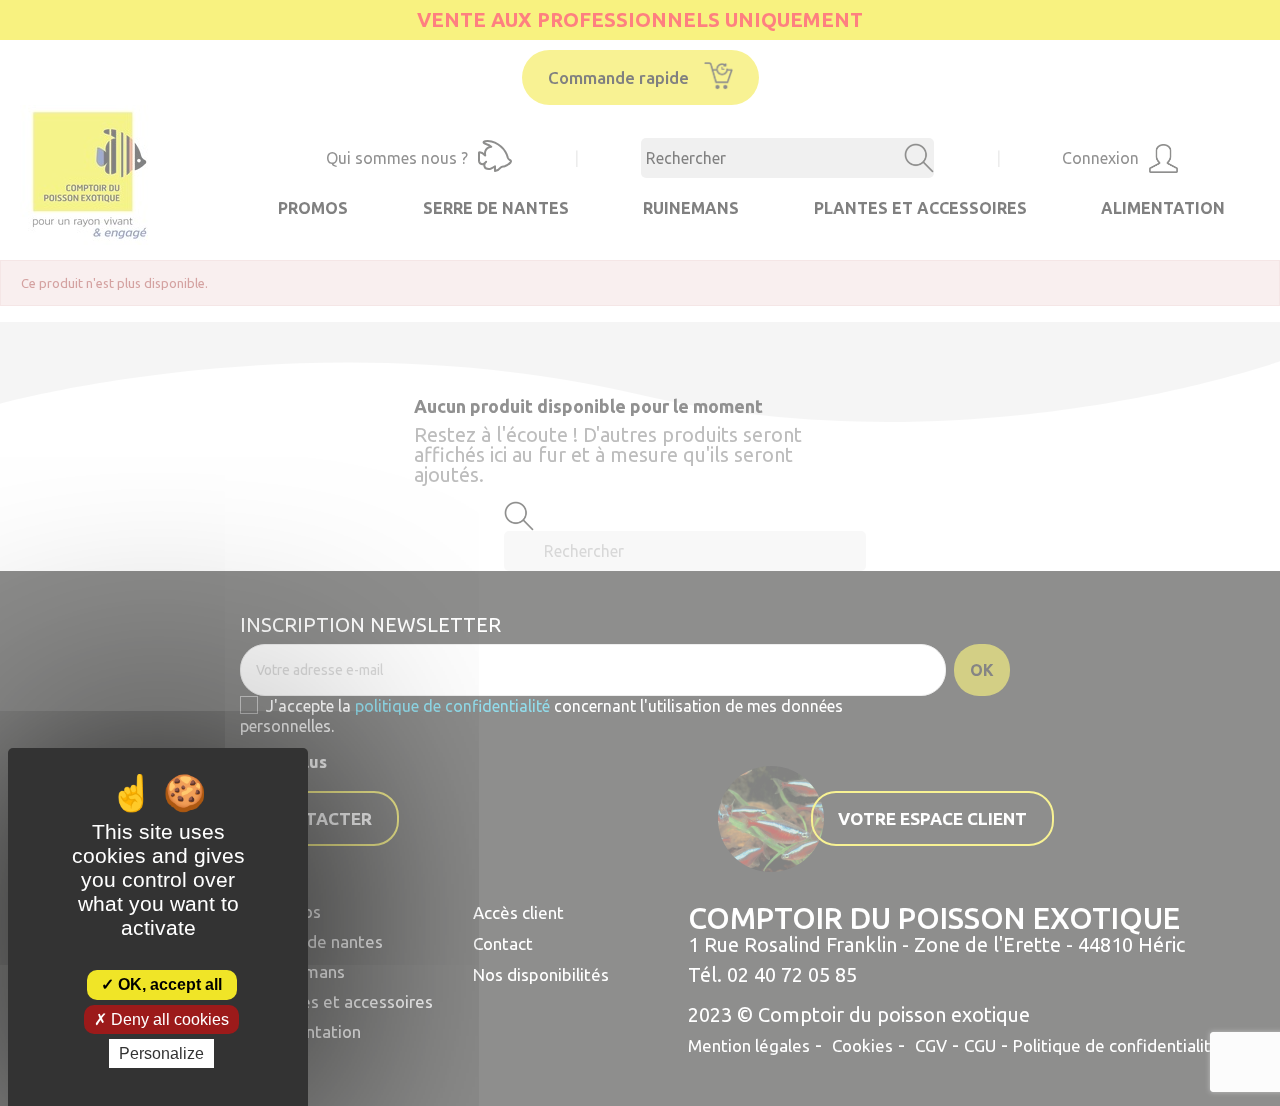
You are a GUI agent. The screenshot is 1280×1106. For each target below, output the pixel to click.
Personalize (161, 1053)
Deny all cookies (168, 1019)
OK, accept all (168, 984)
